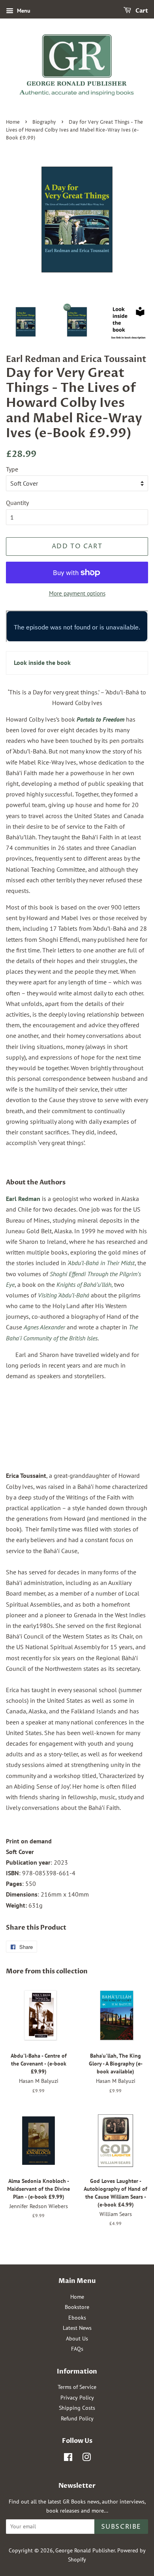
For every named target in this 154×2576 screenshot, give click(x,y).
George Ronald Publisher (85, 2550)
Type (12, 469)
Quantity (17, 503)
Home (13, 122)
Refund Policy (77, 2418)
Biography (44, 122)
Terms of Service (77, 2387)
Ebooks (77, 2318)
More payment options (77, 593)
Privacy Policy (77, 2398)
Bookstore (77, 2307)
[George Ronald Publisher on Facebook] (68, 2459)
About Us (77, 2338)
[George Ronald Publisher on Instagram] (86, 2459)
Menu (23, 11)
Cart (141, 11)
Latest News (77, 2328)
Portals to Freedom (100, 719)
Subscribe (121, 2527)
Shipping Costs (77, 2408)
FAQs (77, 2349)
